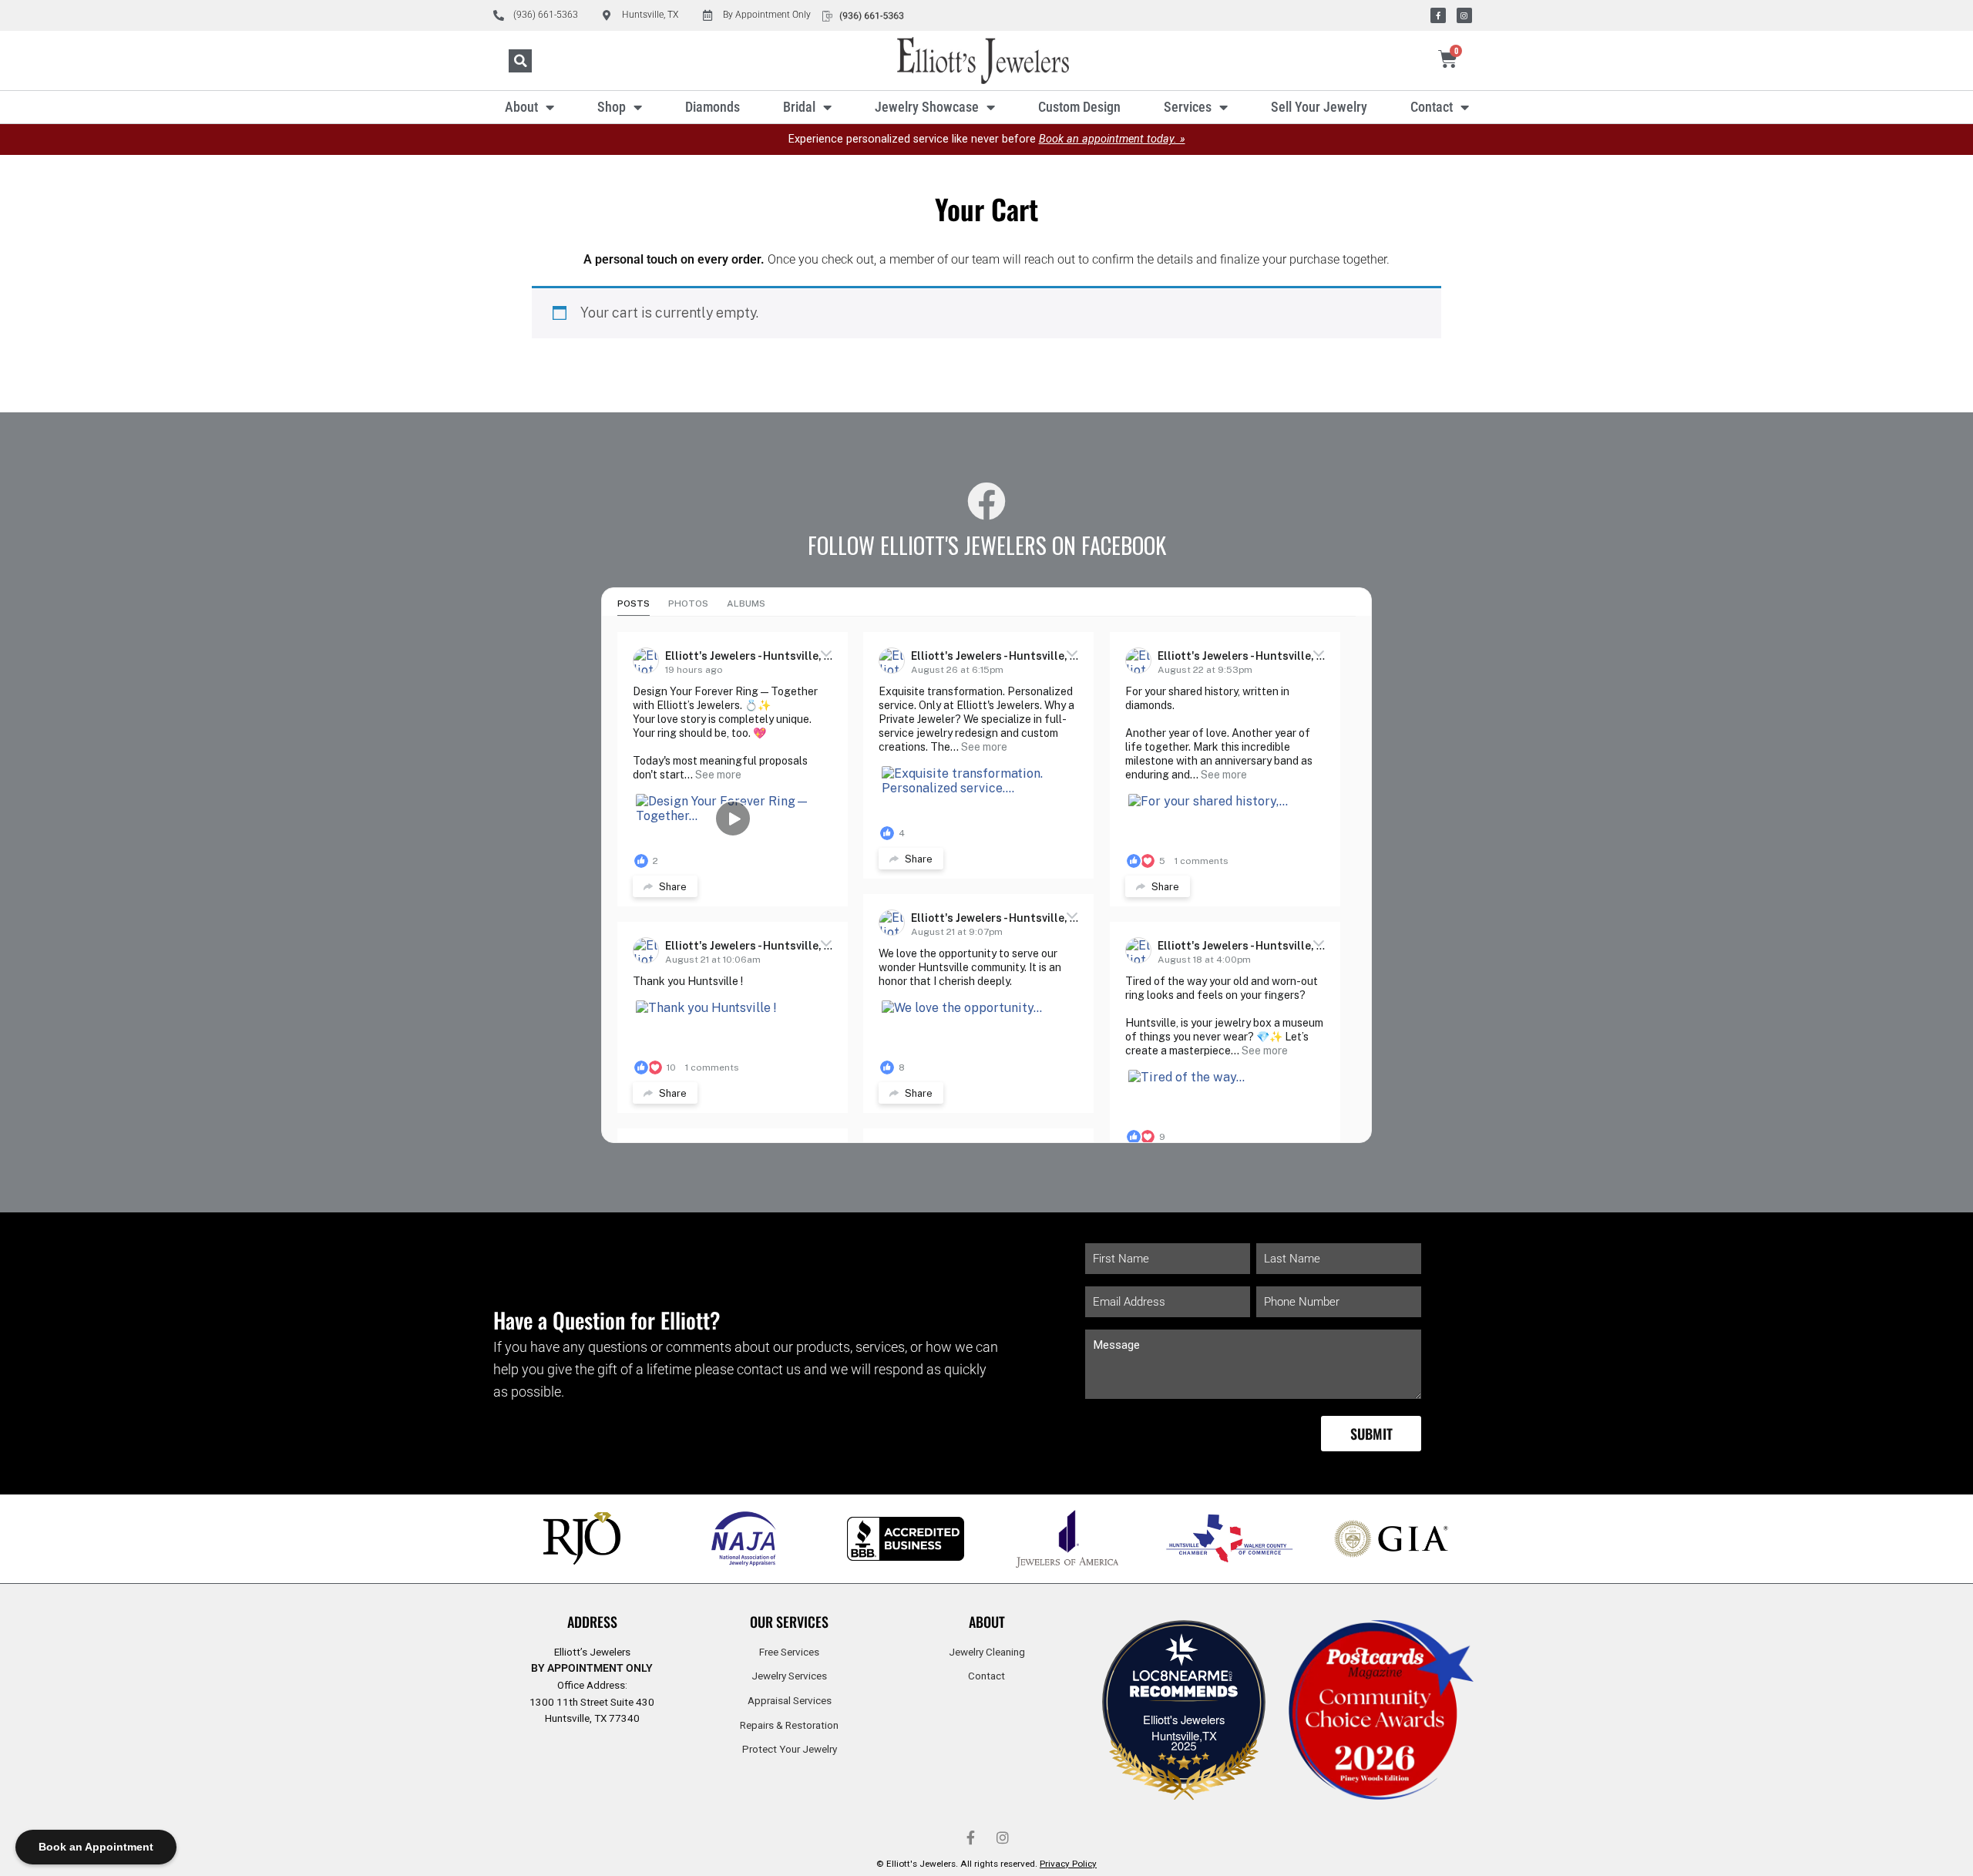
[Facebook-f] (1438, 15)
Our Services (789, 1622)
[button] (520, 61)
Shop (612, 107)
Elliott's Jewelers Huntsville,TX (1184, 1727)
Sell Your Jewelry (1319, 107)
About (521, 107)
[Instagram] (1464, 15)
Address (592, 1622)
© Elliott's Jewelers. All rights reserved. (986, 1864)
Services (1188, 107)
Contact (1432, 107)
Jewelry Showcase (927, 107)
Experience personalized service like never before (987, 139)
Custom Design (1079, 107)
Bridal (799, 107)
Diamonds (713, 107)
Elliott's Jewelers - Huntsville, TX (752, 656)
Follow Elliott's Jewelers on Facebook (987, 545)
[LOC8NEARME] (1184, 1680)
